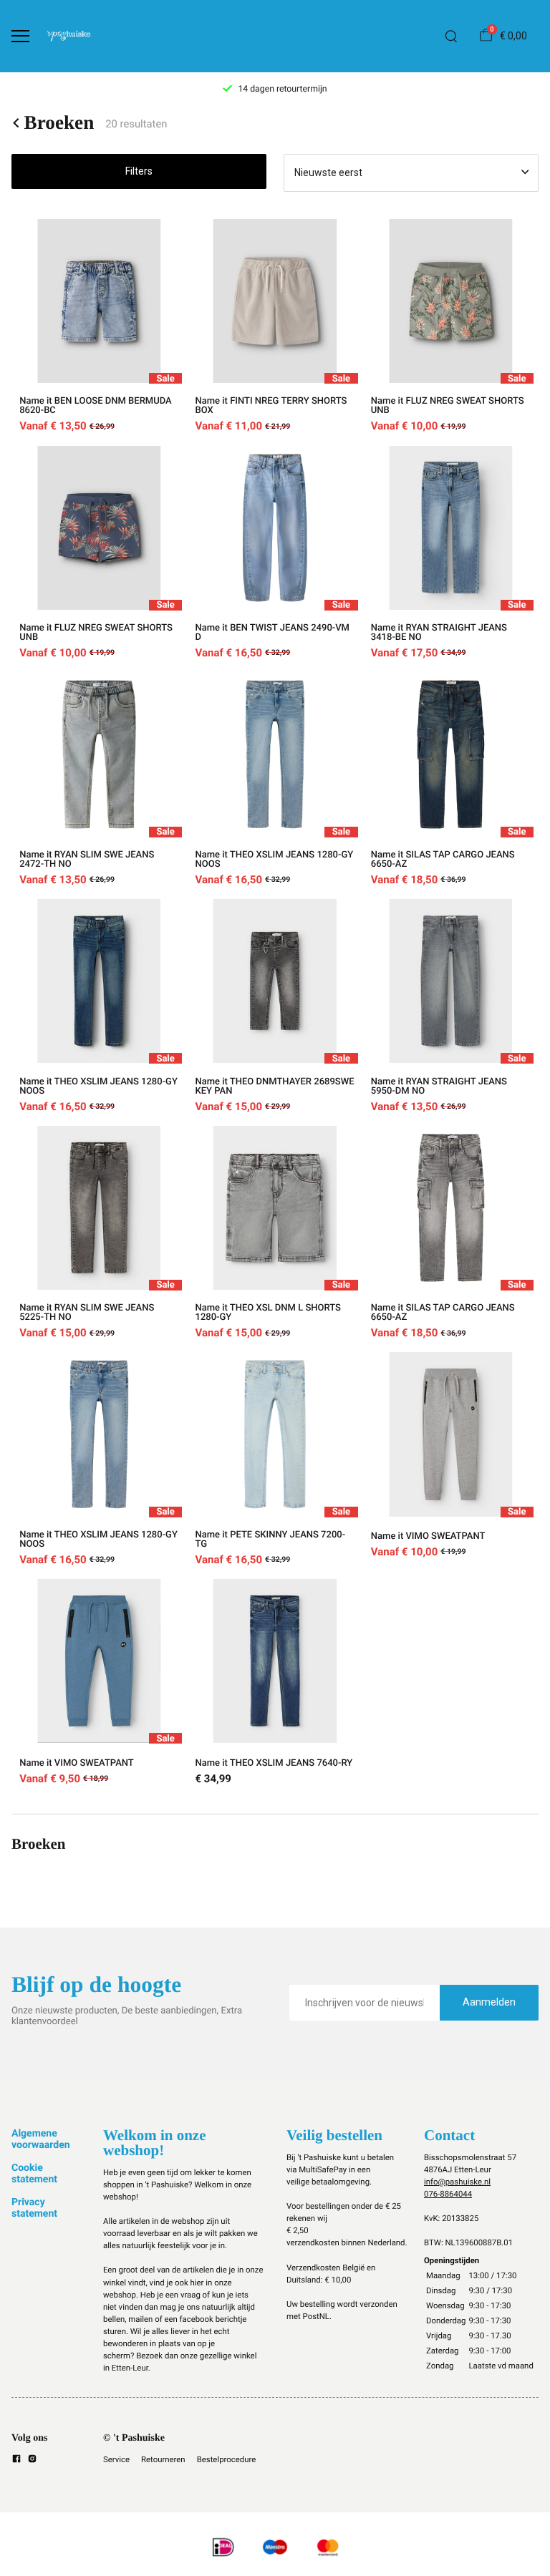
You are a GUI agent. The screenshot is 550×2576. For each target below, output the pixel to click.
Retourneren (163, 2459)
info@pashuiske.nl (457, 2182)
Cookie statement (34, 2174)
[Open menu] (20, 36)
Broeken (59, 123)
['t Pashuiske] (69, 36)
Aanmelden (489, 2002)
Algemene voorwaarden (41, 2139)
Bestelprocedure (227, 2459)
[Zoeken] (451, 37)
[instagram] (32, 2461)
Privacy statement (34, 2208)
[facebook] (16, 2461)
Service (116, 2459)
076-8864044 (448, 2194)
